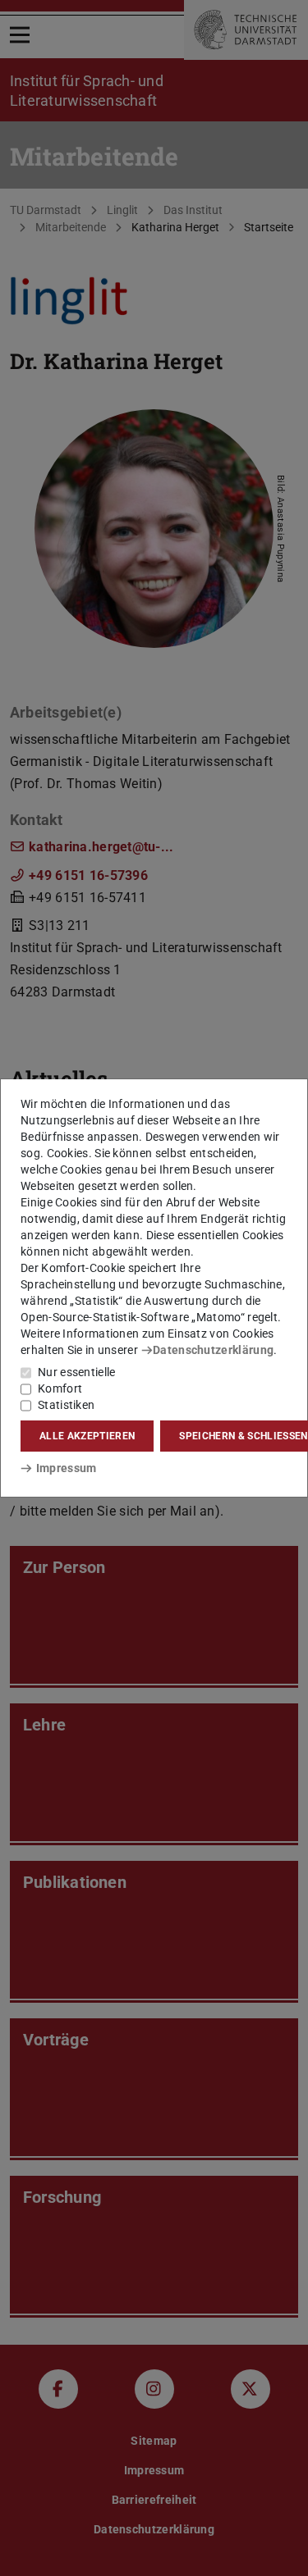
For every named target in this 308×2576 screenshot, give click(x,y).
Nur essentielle (77, 1372)
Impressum (66, 1468)
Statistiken (66, 1405)
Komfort (60, 1388)
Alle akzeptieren (87, 1436)
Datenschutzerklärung (213, 1350)
